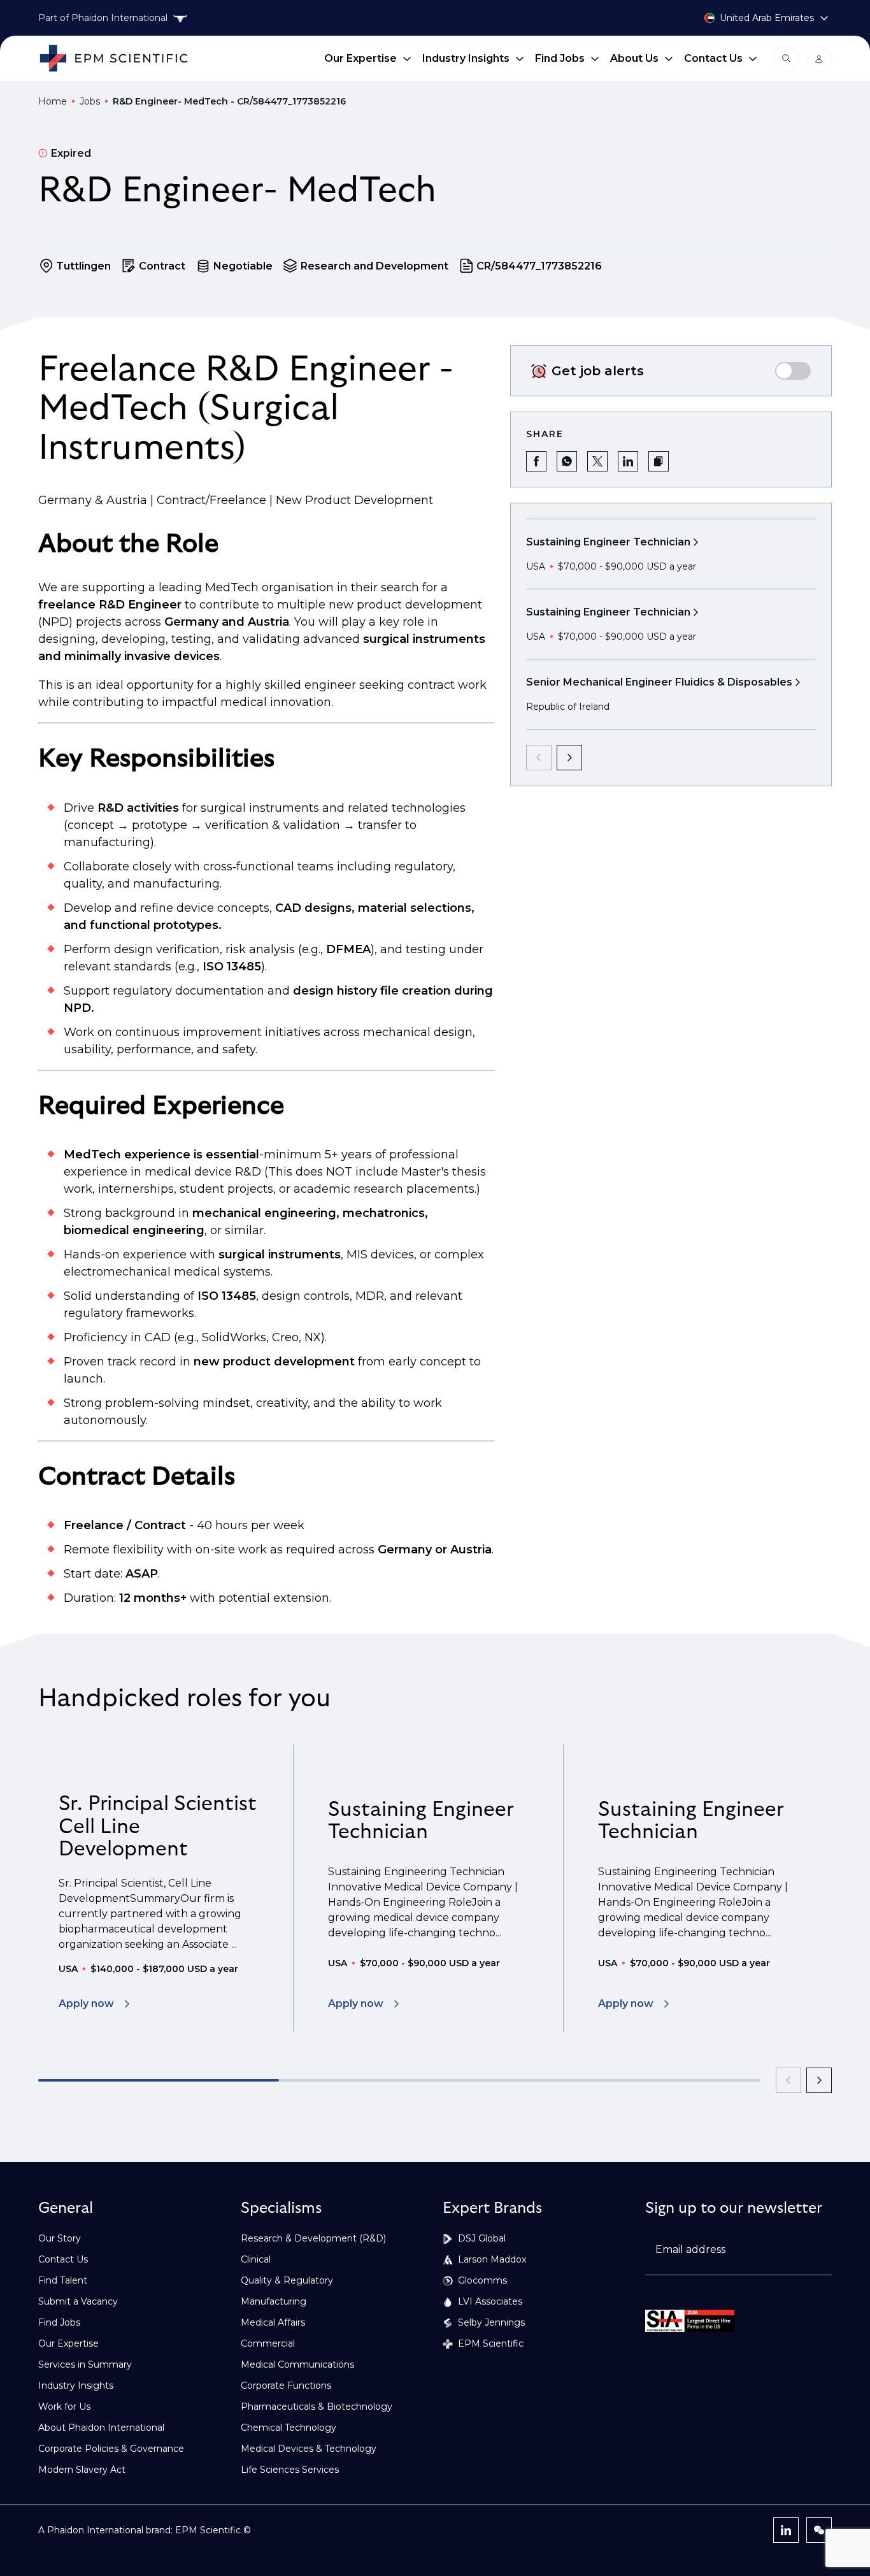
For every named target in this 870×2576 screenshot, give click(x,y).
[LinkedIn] (786, 2530)
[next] (569, 758)
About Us (634, 58)
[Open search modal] (786, 59)
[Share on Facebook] (536, 461)
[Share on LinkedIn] (628, 461)
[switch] (793, 371)
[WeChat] (819, 2530)
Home (53, 101)
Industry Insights (466, 58)
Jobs (90, 101)
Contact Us (713, 58)
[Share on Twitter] (597, 461)
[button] (659, 461)
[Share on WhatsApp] (567, 461)
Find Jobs (560, 58)
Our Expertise (360, 58)
